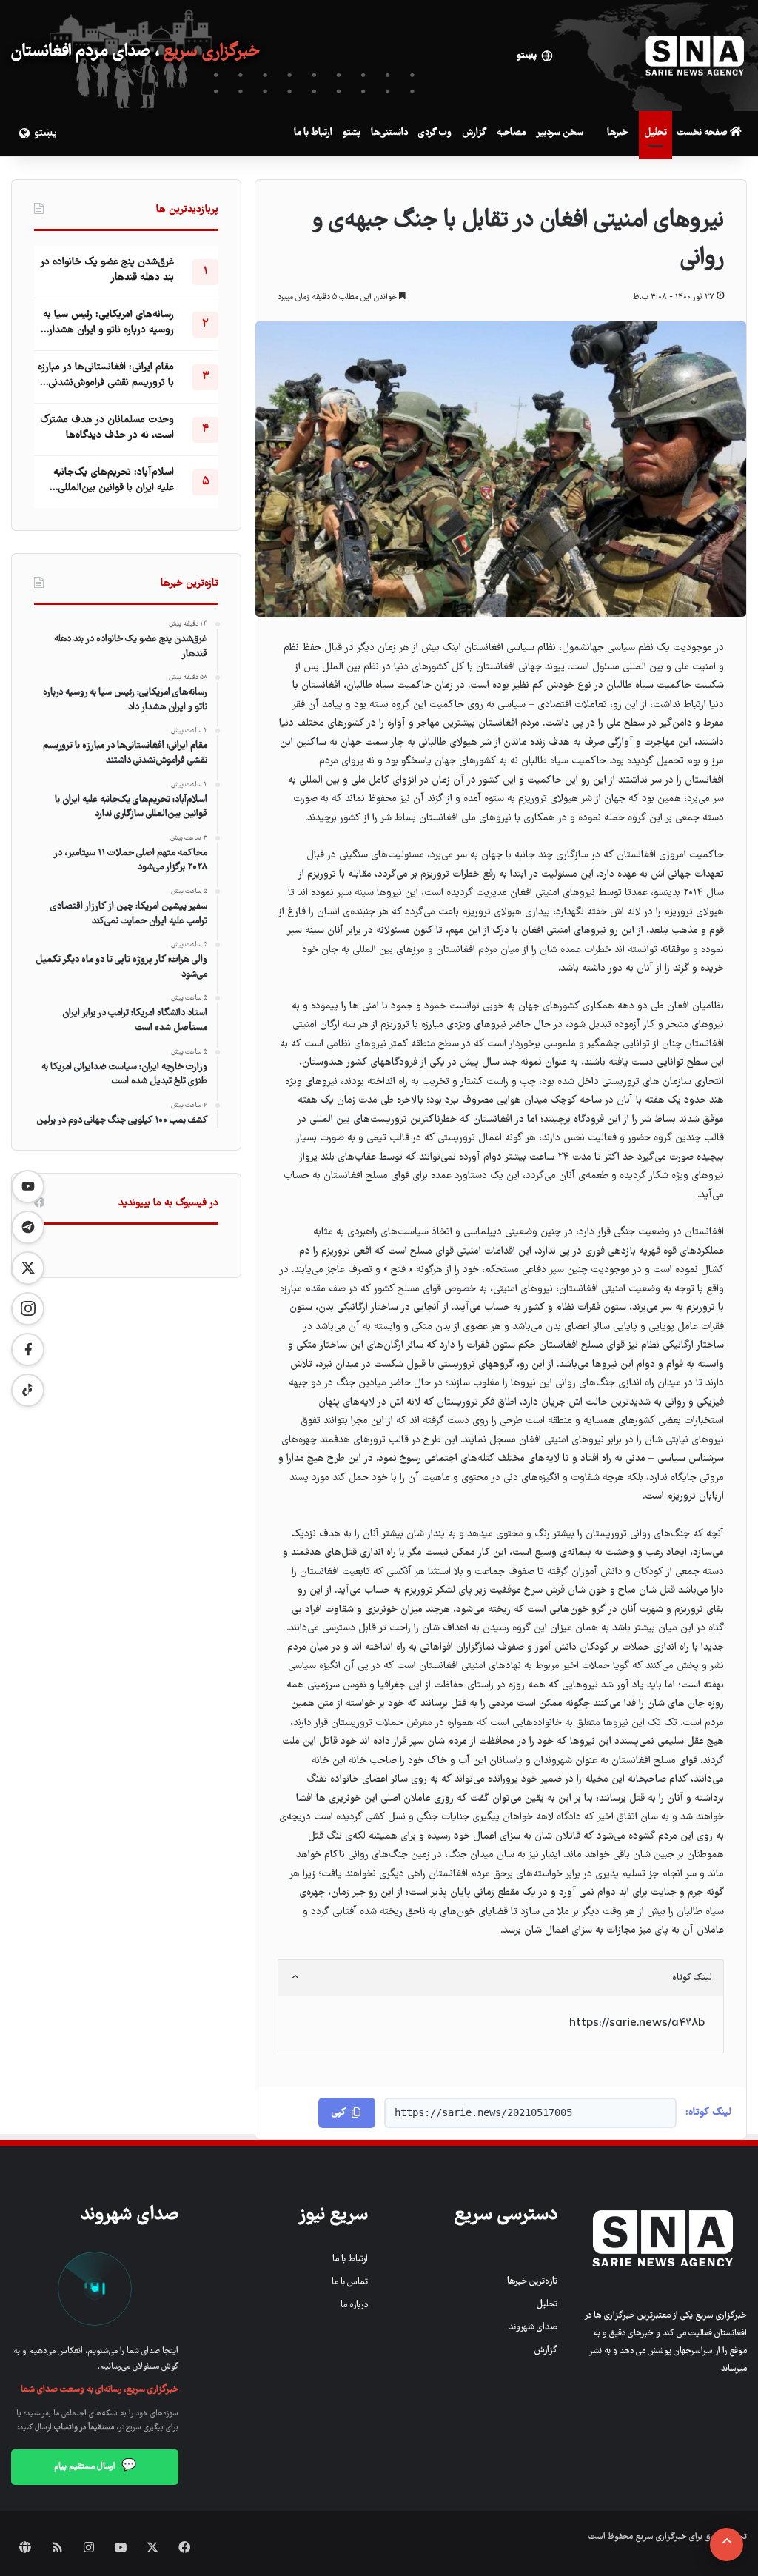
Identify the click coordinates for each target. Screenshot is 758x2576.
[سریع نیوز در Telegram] (28, 1227)
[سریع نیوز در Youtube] (28, 1187)
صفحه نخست (704, 133)
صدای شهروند (533, 2328)
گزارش (474, 133)
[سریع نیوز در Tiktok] (28, 1390)
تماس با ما (350, 2282)
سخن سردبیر (560, 133)
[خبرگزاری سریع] (695, 56)
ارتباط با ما (313, 133)
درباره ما (354, 2305)
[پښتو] (22, 133)
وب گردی (435, 133)
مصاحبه (511, 133)
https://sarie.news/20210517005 (483, 2112)
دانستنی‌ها (389, 133)
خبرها (617, 133)
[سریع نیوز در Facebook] (28, 1349)
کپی (339, 2113)
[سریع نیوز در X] (28, 1268)
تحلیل (655, 133)
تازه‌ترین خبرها (532, 2282)
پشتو (352, 133)
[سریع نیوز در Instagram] (28, 1309)
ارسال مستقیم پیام (95, 2466)
